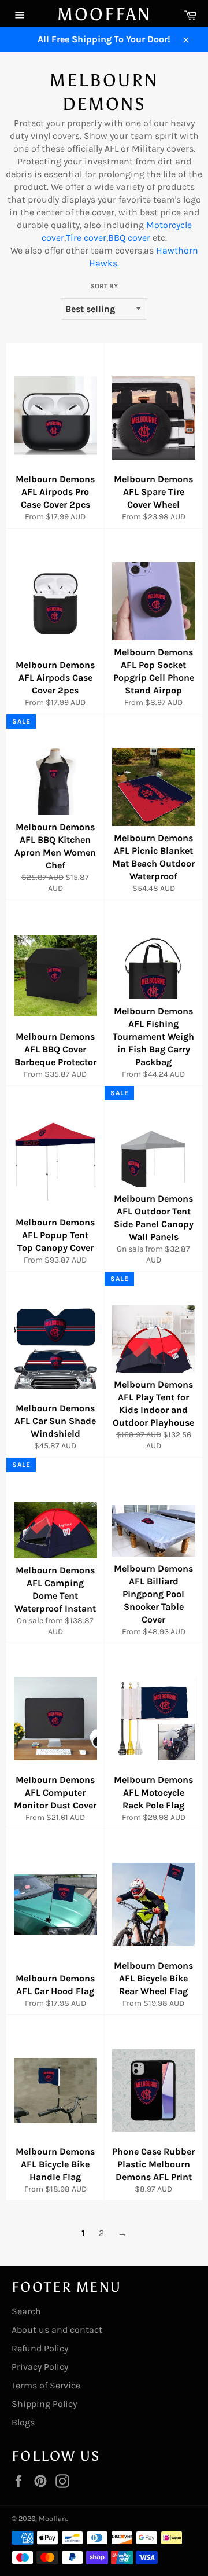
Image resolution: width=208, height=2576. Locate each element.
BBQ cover (129, 238)
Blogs (23, 2422)
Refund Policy (40, 2348)
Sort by (104, 286)
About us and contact (57, 2330)
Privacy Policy (40, 2367)
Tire (74, 238)
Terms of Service (46, 2385)
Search (26, 2311)
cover (95, 238)
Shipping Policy (44, 2404)
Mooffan (104, 14)
